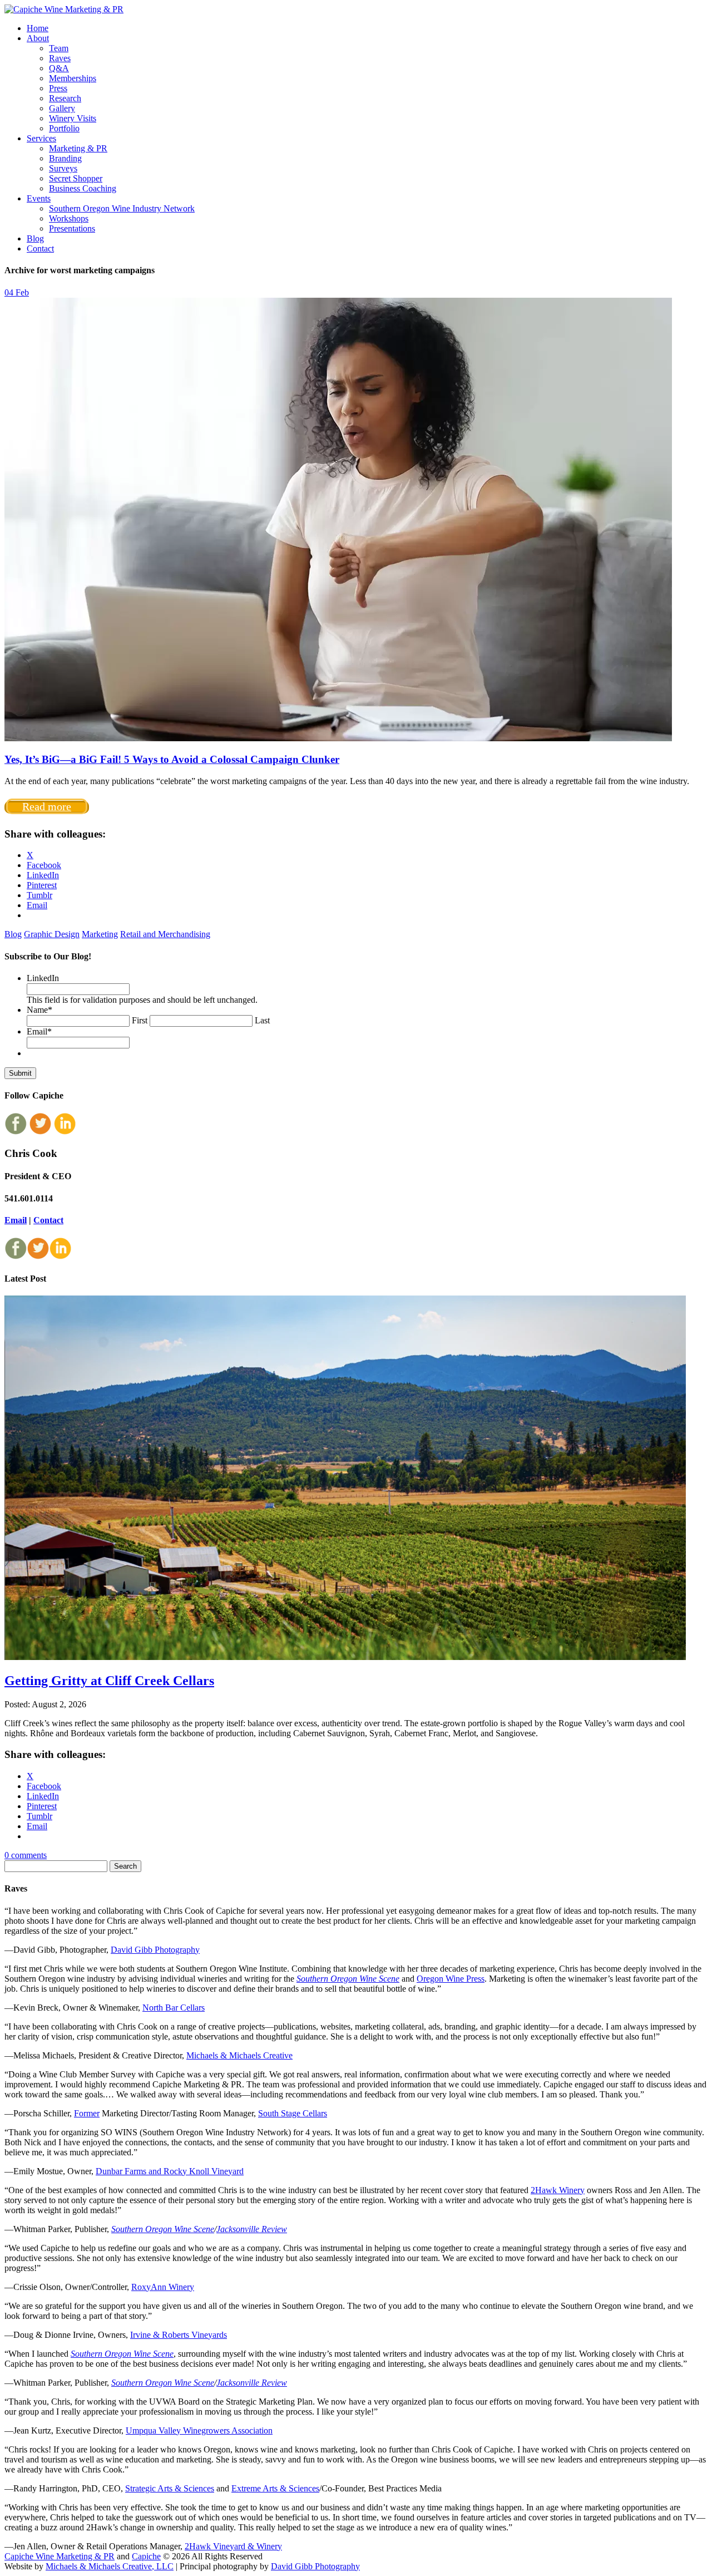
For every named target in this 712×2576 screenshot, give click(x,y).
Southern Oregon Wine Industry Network (122, 208)
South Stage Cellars (293, 2113)
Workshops (69, 218)
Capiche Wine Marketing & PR (60, 2556)
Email (39, 1031)
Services (41, 138)
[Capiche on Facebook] (16, 1132)
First (140, 1020)
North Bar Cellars (174, 2008)
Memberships (73, 78)
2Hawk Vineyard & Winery (233, 2546)
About (38, 38)
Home (38, 28)
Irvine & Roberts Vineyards (179, 2335)
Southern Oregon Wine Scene (348, 1979)
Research (65, 98)
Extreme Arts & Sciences (275, 2488)
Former (87, 2113)
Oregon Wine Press (451, 1979)
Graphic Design (52, 934)
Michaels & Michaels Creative (239, 2055)
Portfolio (64, 128)
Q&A (59, 68)
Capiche (146, 2556)
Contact (40, 248)
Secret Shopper (76, 178)
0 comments (26, 1855)
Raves (60, 58)
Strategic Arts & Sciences (170, 2488)
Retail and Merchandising (165, 934)
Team (59, 48)
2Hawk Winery (558, 2190)
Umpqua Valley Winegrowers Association (199, 2430)
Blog (35, 238)
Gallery (62, 108)
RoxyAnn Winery (163, 2287)
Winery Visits (73, 118)
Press (58, 88)
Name (39, 1010)
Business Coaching (83, 188)
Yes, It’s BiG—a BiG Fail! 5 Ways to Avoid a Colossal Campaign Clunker (172, 759)
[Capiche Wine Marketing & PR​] (64, 9)
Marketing (100, 934)
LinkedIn (43, 978)
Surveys (63, 168)
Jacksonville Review (252, 2229)
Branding (65, 158)
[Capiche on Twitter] (40, 1132)
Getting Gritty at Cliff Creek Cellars (109, 1681)
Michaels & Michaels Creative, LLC (110, 2566)
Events (39, 198)
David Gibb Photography (155, 1950)
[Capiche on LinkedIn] (65, 1132)
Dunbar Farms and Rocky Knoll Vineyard (170, 2171)
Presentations (72, 228)
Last (262, 1020)
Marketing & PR (78, 148)
